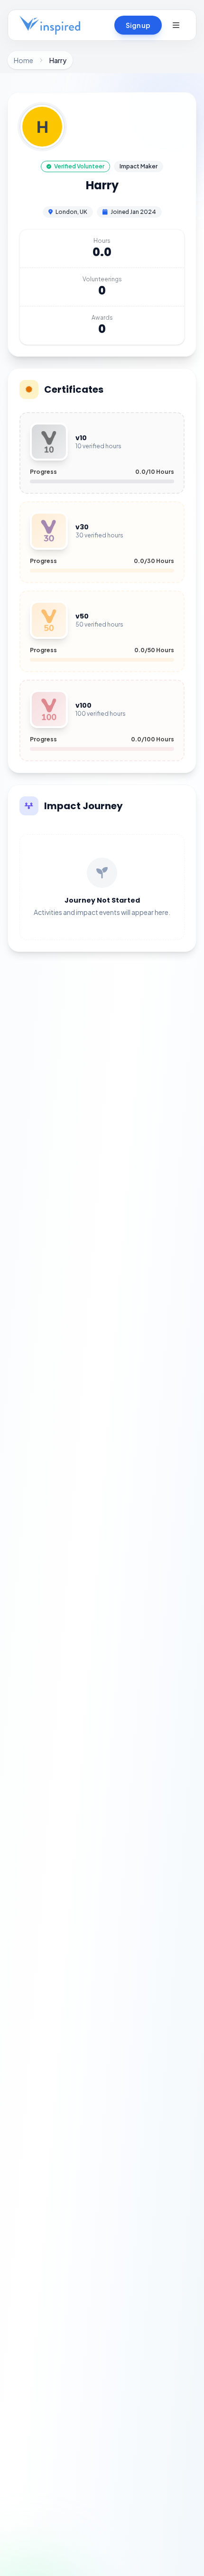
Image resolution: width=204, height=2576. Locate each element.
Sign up (138, 25)
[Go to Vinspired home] (50, 25)
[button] (176, 25)
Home (23, 60)
